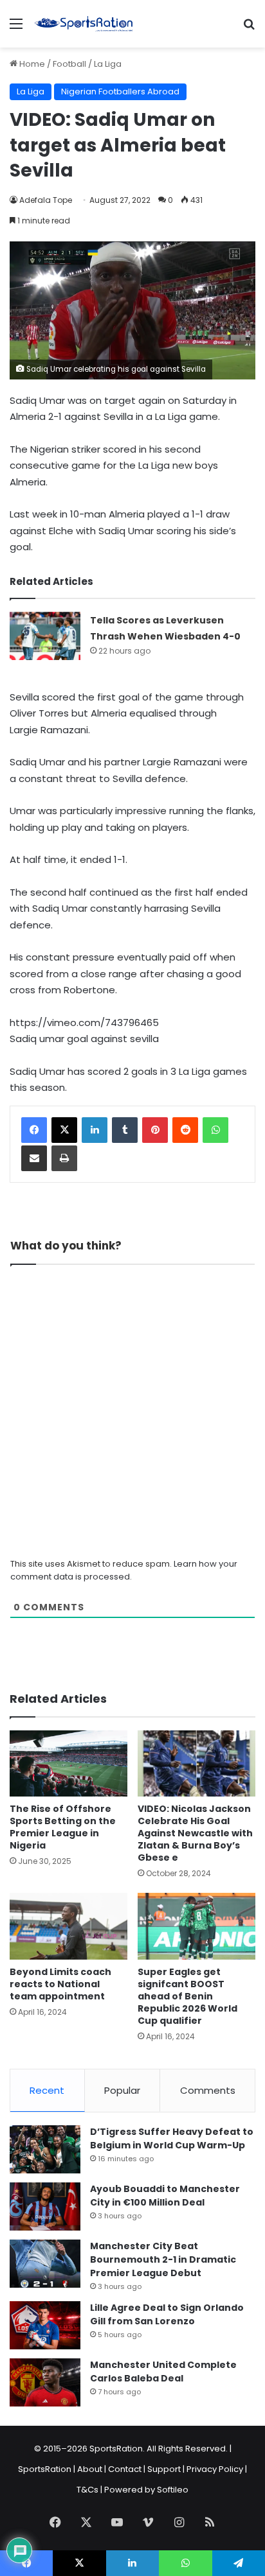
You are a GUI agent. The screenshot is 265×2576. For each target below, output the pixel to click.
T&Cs (87, 2490)
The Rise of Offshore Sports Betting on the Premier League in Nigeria (63, 1827)
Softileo (173, 2490)
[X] (64, 1130)
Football (69, 64)
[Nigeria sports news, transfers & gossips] (84, 24)
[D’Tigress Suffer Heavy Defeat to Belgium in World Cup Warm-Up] (45, 2149)
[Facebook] (34, 1130)
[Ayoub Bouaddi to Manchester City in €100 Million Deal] (45, 2206)
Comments (208, 2090)
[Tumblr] (125, 1130)
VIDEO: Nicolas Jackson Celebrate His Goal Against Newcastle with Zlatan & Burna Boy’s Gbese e (195, 1833)
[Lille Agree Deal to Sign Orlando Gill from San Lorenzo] (45, 2325)
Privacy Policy (215, 2469)
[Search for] (249, 29)
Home (31, 64)
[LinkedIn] (95, 1130)
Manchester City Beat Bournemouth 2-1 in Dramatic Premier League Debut (163, 2259)
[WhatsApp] (215, 1130)
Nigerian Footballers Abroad (120, 91)
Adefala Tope (46, 200)
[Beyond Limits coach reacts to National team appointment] (69, 1926)
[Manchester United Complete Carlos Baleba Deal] (45, 2382)
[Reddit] (185, 1130)
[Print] (64, 1158)
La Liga (108, 64)
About (90, 2469)
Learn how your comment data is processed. (124, 1570)
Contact (125, 2469)
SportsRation (45, 2469)
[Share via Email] (34, 1158)
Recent (47, 2090)
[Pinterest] (155, 1130)
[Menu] (16, 29)
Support (164, 2469)
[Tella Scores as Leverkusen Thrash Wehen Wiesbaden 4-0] (45, 636)
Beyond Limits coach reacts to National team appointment (60, 1984)
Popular (122, 2090)
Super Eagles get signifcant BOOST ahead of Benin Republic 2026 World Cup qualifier (187, 1996)
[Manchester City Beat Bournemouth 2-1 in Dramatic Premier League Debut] (45, 2264)
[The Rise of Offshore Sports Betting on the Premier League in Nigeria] (69, 1763)
